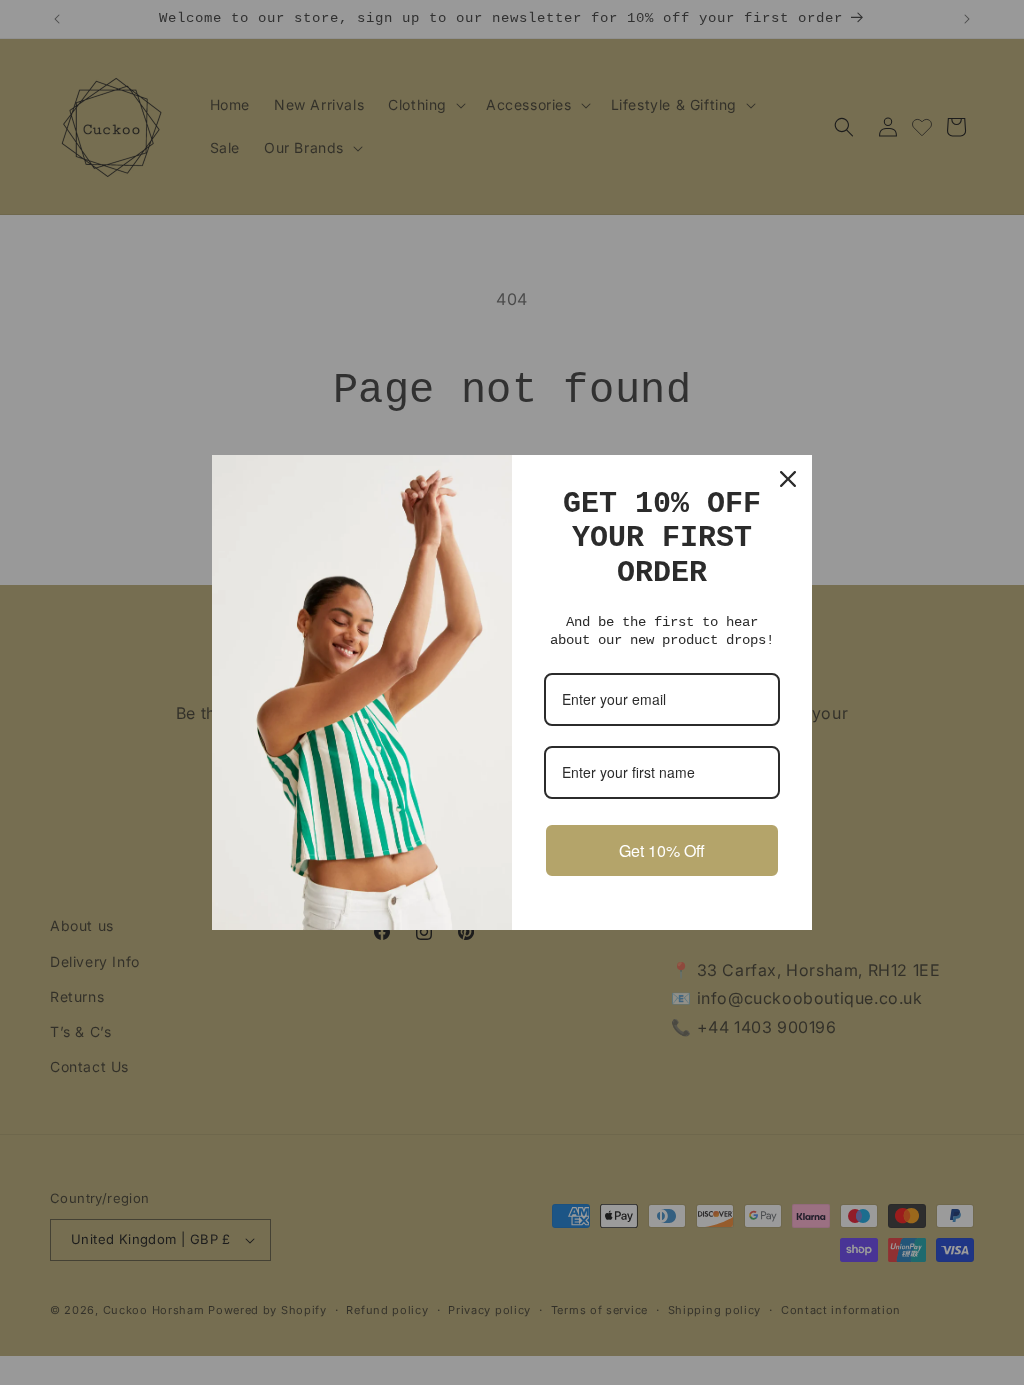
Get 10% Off (662, 850)
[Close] (788, 479)
